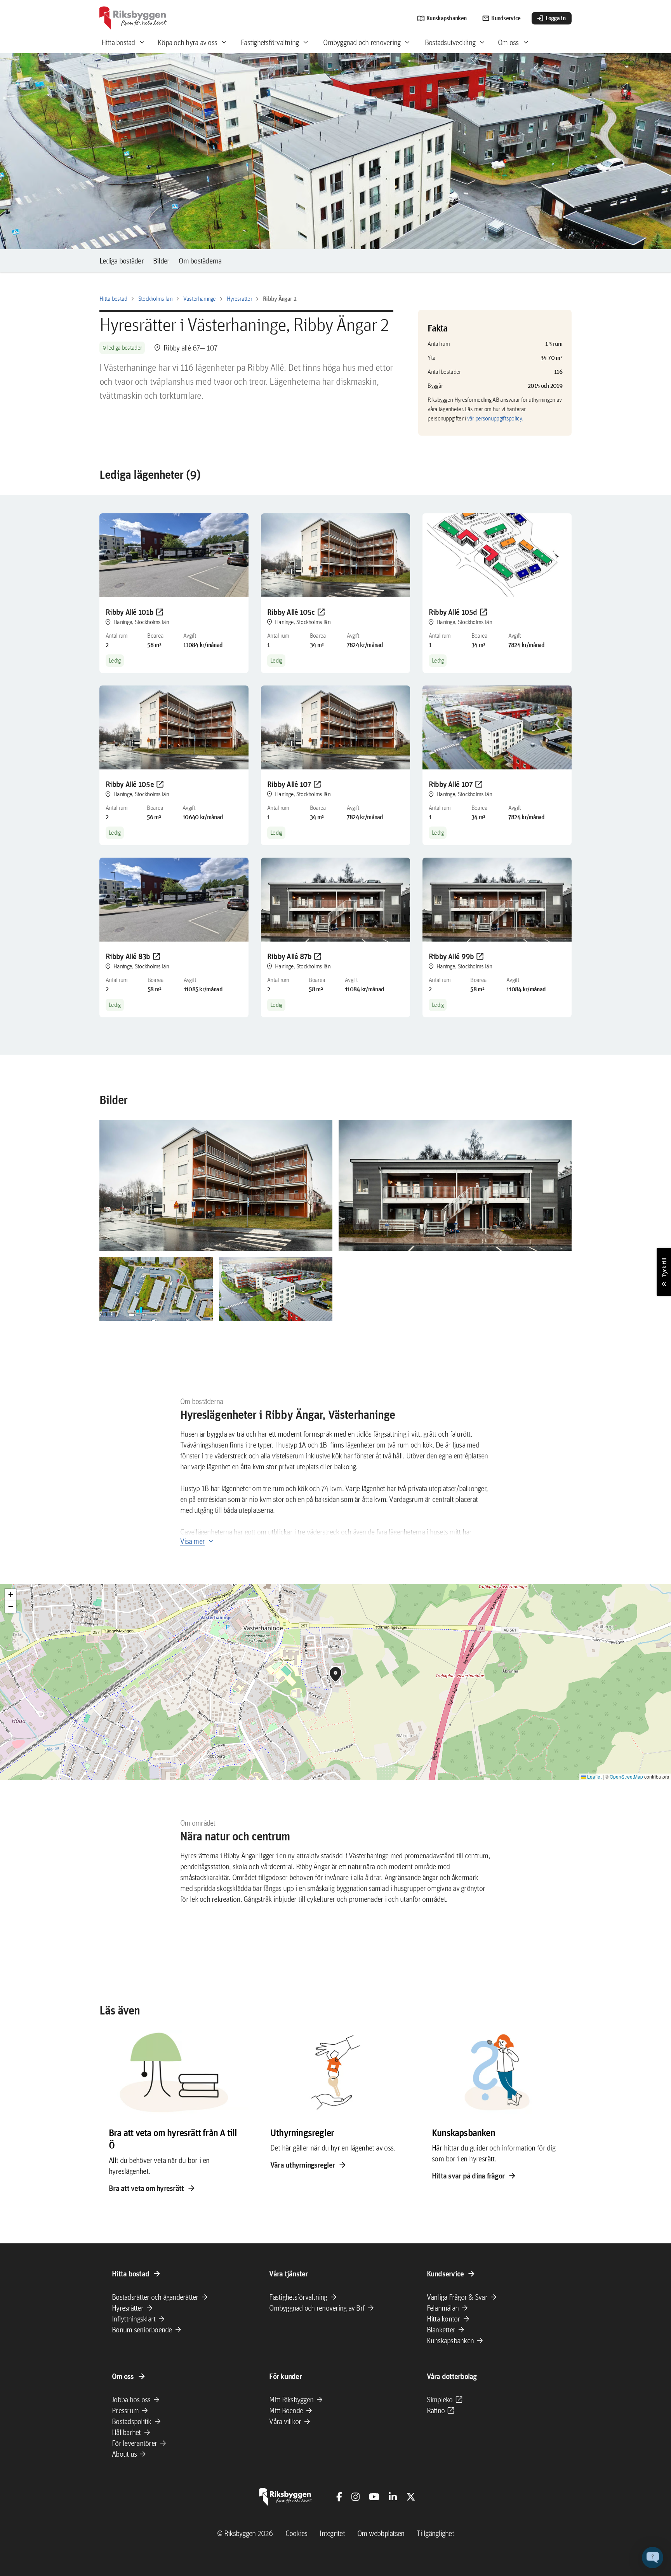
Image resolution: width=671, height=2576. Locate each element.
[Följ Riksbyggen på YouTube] (374, 2497)
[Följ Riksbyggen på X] (411, 2497)
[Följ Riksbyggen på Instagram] (355, 2497)
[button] (216, 1186)
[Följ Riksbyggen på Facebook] (339, 2497)
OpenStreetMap (626, 1776)
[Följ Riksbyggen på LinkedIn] (393, 2497)
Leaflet (594, 1776)
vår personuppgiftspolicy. (495, 418)
